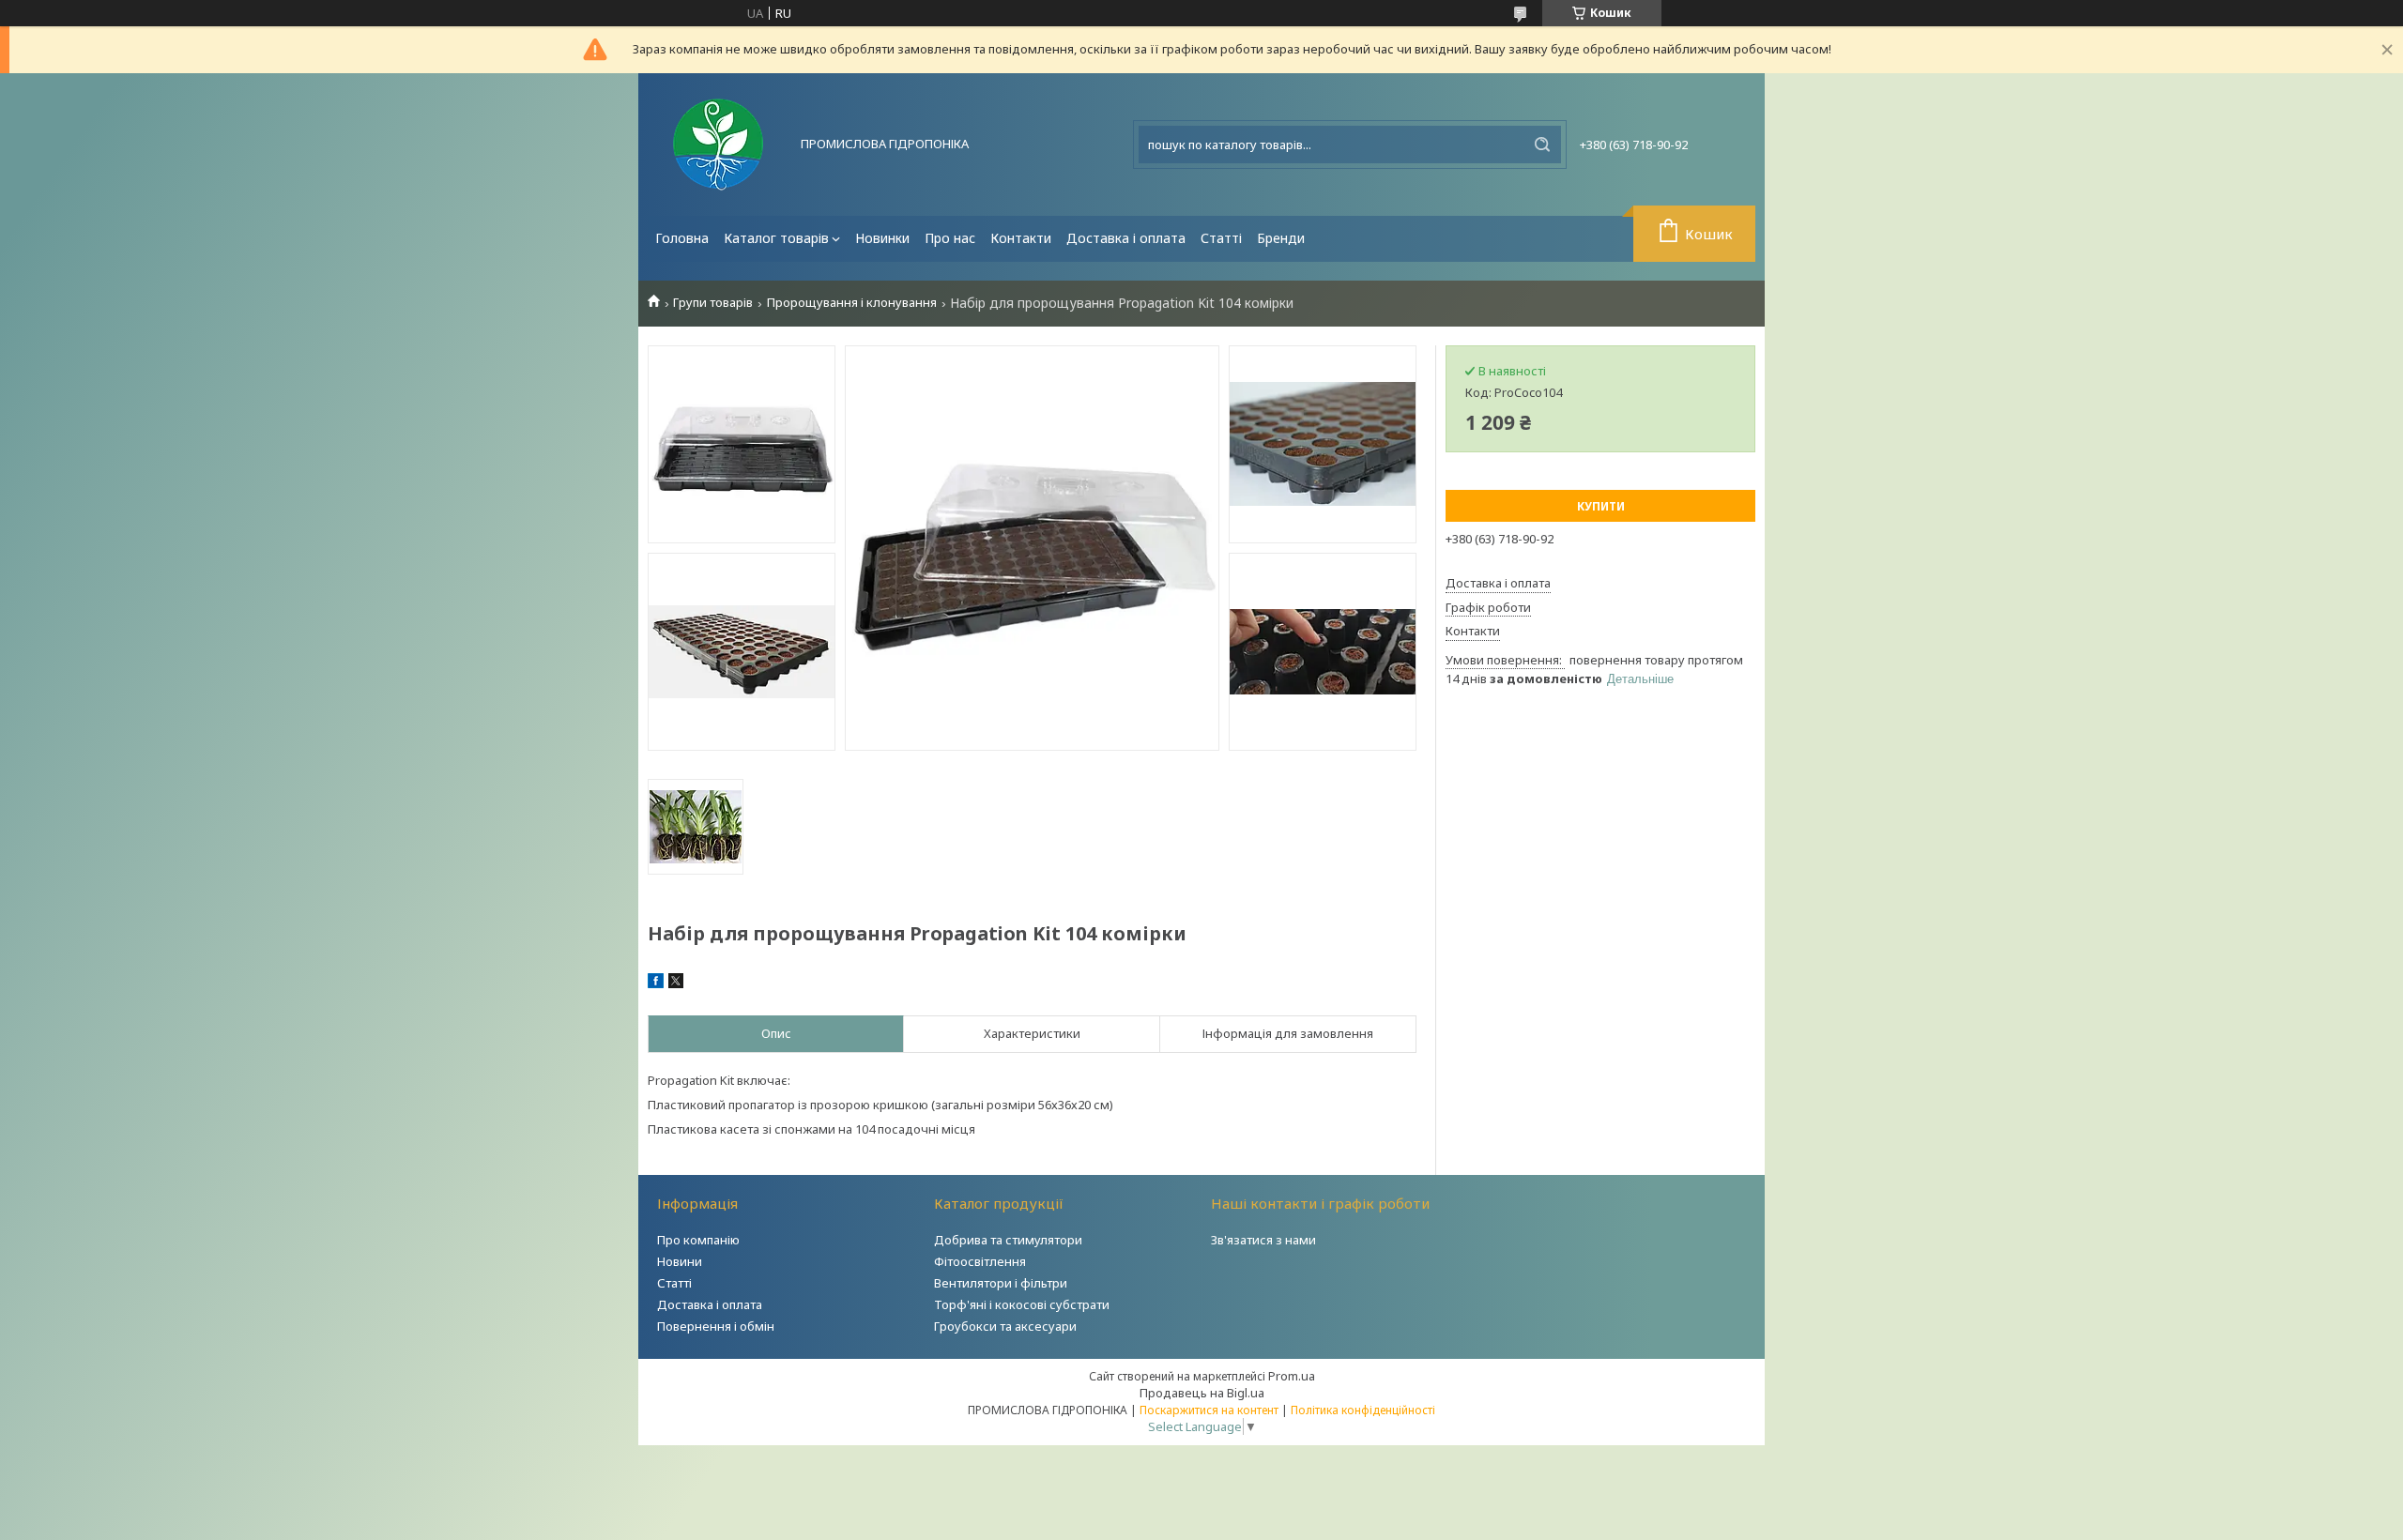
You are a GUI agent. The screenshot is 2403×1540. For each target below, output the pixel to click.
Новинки (882, 238)
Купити (1601, 506)
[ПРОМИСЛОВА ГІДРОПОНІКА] (718, 145)
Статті (1221, 238)
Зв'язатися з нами (1263, 1240)
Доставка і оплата (1126, 238)
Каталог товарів (776, 238)
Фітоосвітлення (980, 1261)
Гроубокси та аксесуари (1005, 1326)
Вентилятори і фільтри (1001, 1283)
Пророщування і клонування (852, 303)
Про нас (950, 238)
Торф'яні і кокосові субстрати (1022, 1304)
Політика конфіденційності (1363, 1410)
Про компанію (698, 1240)
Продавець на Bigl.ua (1202, 1393)
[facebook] (656, 983)
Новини (680, 1261)
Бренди (1281, 238)
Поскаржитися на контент (1209, 1410)
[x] (676, 983)
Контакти (1021, 238)
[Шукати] (1542, 145)
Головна (682, 238)
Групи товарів (713, 303)
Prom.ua (1292, 1376)
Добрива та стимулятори (1008, 1240)
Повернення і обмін (716, 1326)
